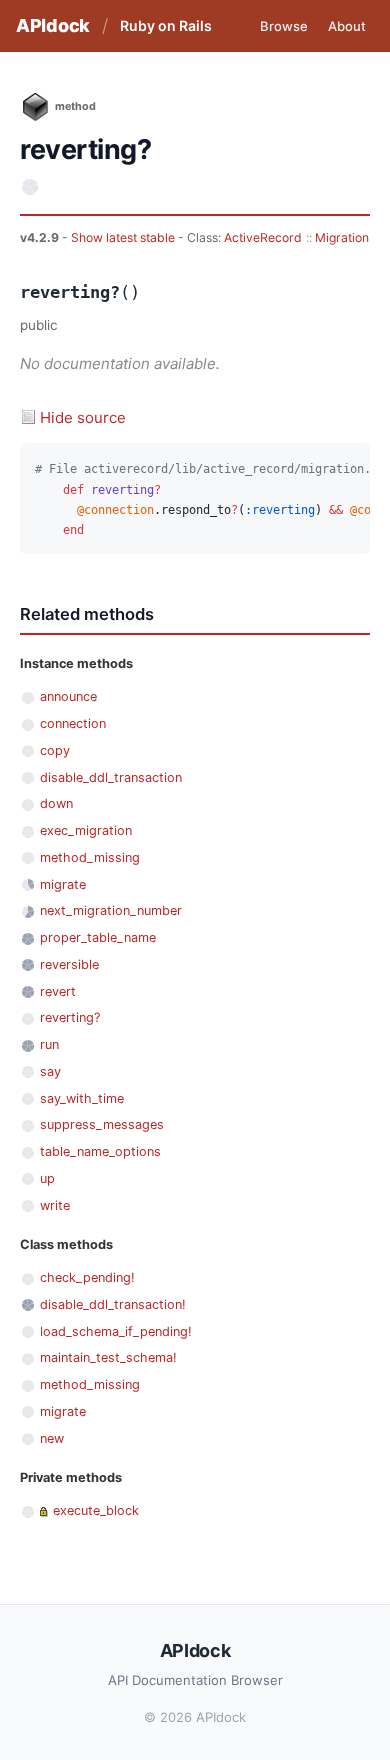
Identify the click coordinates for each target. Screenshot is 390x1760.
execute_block (96, 1510)
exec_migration (86, 830)
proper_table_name (98, 937)
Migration (342, 237)
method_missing (90, 857)
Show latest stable (124, 237)
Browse (284, 26)
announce (68, 696)
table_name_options (100, 1151)
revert (58, 991)
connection (73, 723)
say (50, 1071)
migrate (63, 884)
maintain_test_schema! (108, 1357)
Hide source (83, 417)
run (49, 1044)
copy (55, 750)
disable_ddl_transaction (111, 777)
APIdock (53, 25)
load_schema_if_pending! (116, 1331)
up (47, 1178)
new (52, 1438)
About (347, 26)
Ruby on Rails (166, 25)
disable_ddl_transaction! (113, 1304)
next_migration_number (111, 910)
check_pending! (87, 1277)
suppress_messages (102, 1124)
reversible (69, 964)
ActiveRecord (263, 237)
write (55, 1205)
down (56, 803)
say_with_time (82, 1098)
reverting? (70, 1017)
